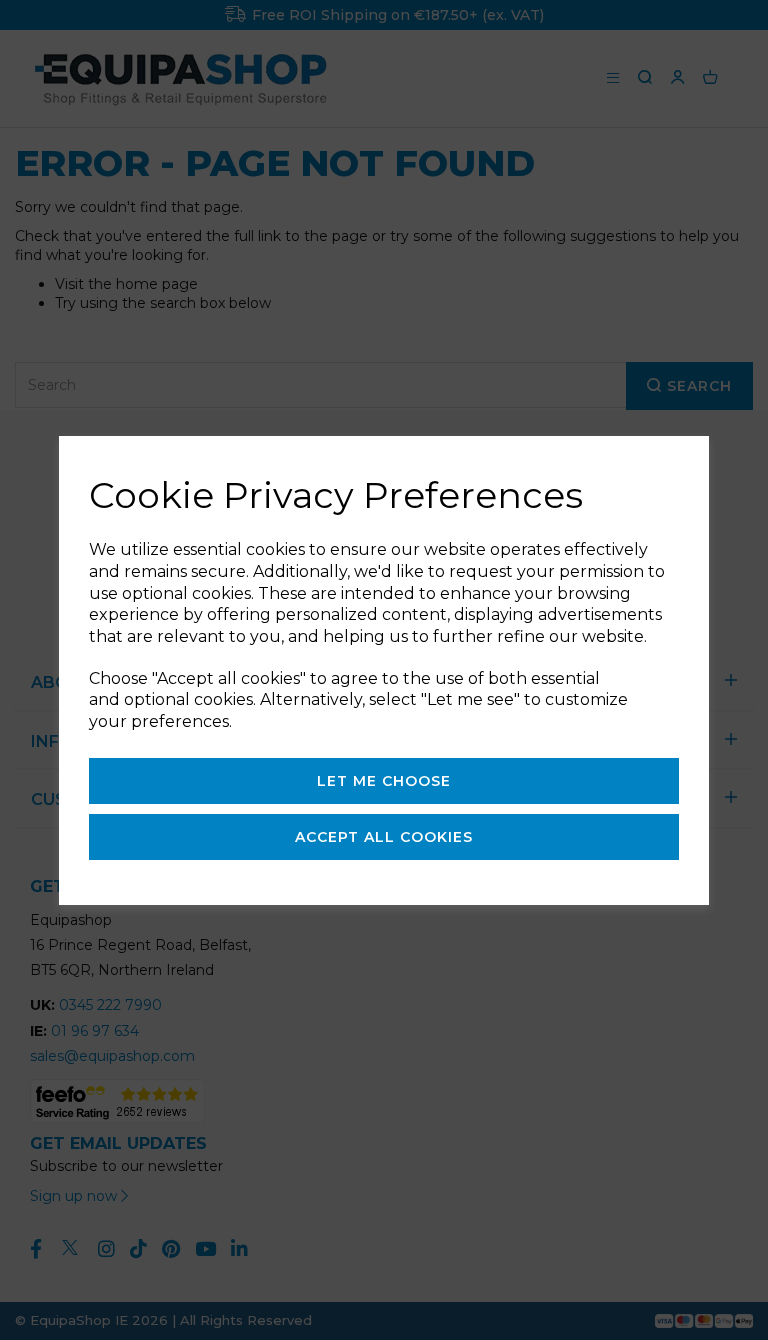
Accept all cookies (384, 837)
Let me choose (384, 781)
